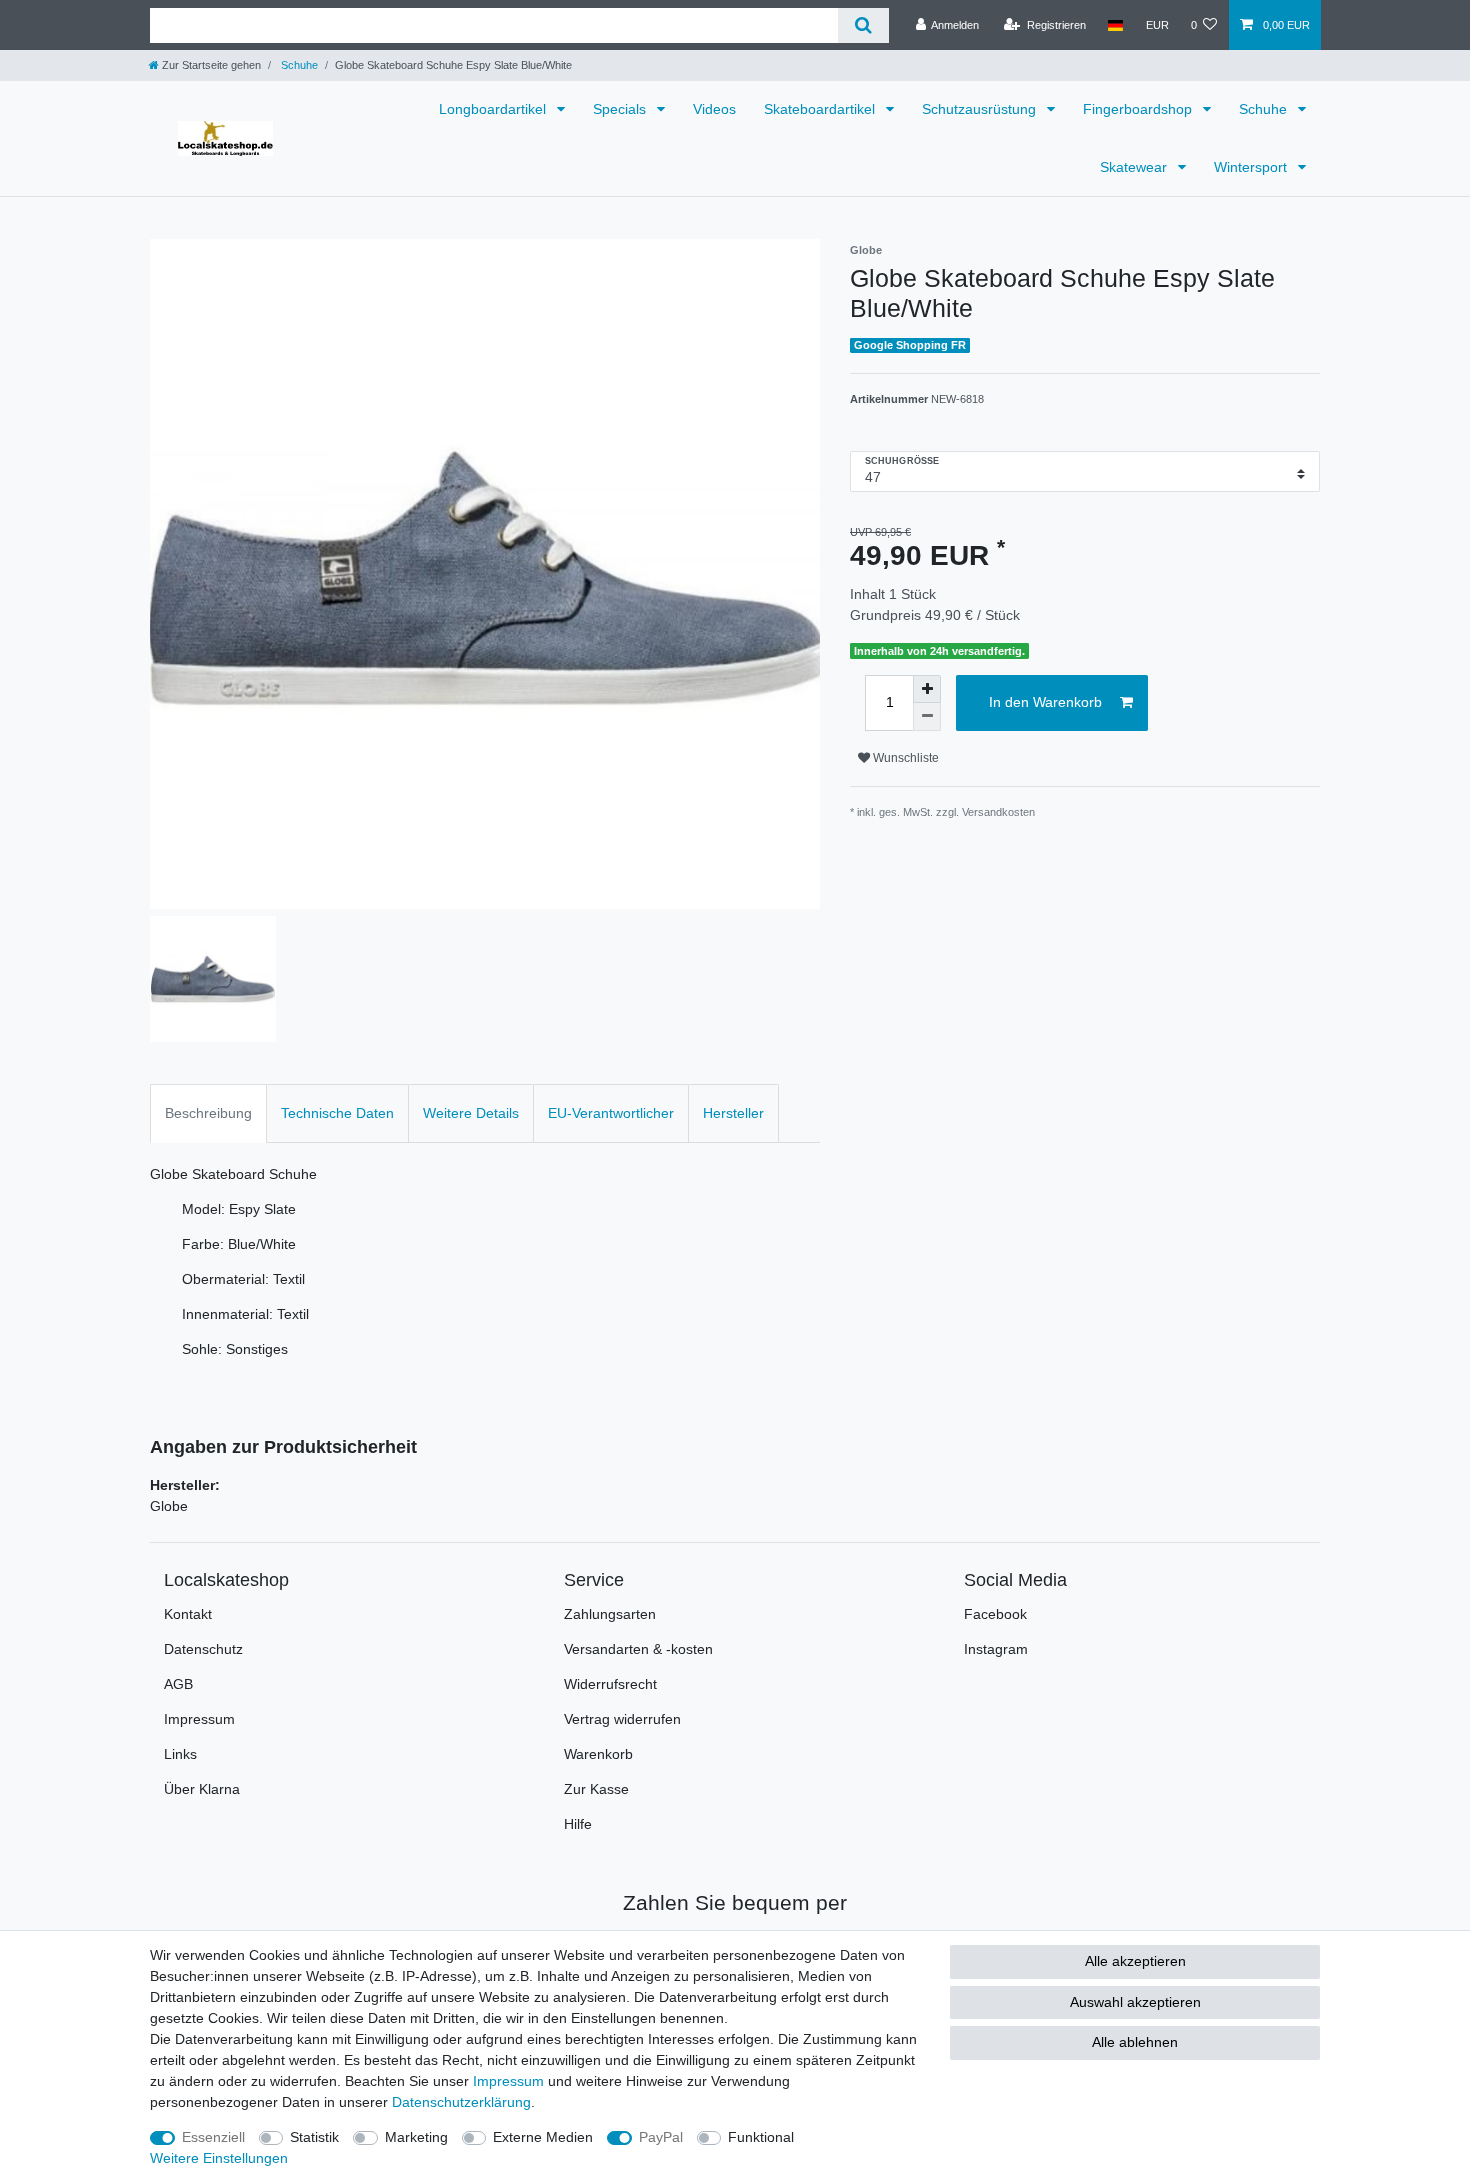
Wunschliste (904, 758)
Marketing (416, 2137)
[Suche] (863, 25)
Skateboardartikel (821, 109)
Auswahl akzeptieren (1135, 2002)
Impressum (199, 1719)
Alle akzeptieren (1135, 1961)
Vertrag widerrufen (622, 1719)
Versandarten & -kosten (638, 1649)
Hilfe (578, 1824)
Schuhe (298, 65)
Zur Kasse (596, 1789)
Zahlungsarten (610, 1614)
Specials (621, 109)
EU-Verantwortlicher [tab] (611, 1113)
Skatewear (1135, 167)
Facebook (995, 1614)
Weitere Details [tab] (471, 1113)
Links (180, 1754)
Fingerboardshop (1139, 109)
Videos (714, 109)
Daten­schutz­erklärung (461, 2102)
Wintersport (1252, 167)
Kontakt (188, 1614)
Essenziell (213, 2137)
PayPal (661, 2137)
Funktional (761, 2137)
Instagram (996, 1649)
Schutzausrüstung (981, 109)
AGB (178, 1684)
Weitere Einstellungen (219, 2158)
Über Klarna (202, 1789)
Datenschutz (203, 1649)
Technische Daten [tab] (337, 1113)
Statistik (314, 2137)
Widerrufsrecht (610, 1684)
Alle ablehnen (1135, 2042)
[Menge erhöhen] (927, 689)
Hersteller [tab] (733, 1113)
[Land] (1115, 25)
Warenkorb (598, 1754)
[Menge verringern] (927, 717)
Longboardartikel (494, 109)
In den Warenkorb (1045, 702)
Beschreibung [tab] (208, 1113)
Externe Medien (543, 2137)
